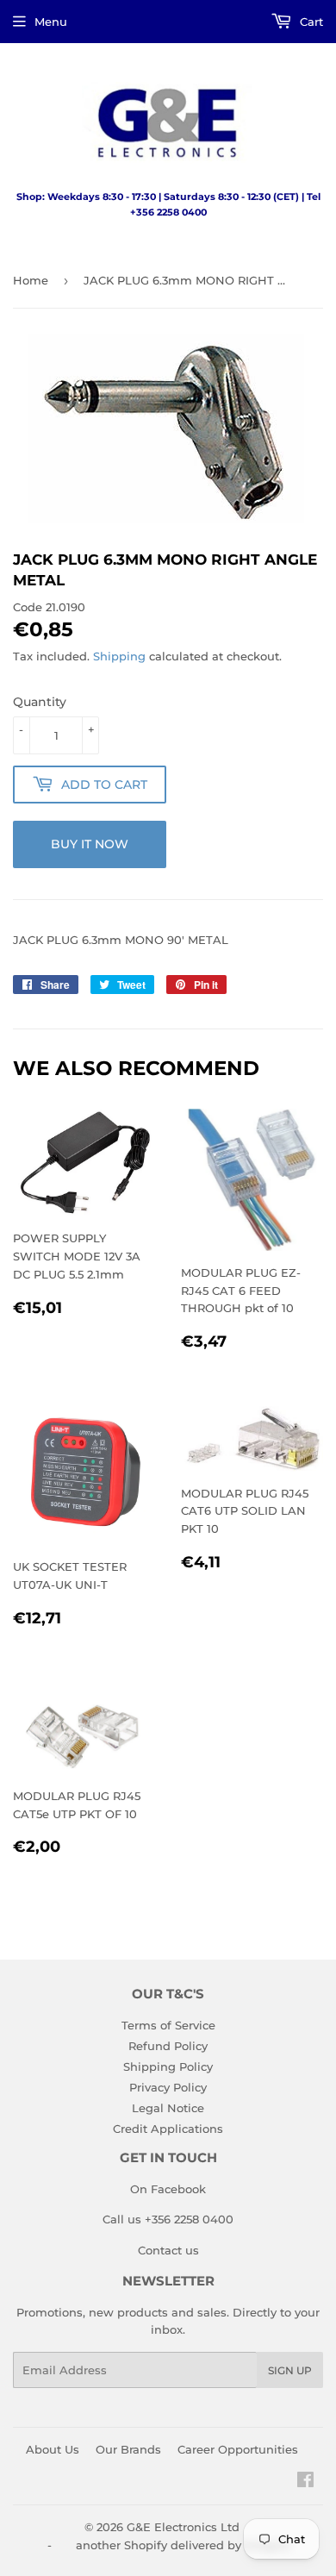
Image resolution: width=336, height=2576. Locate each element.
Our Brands (128, 2449)
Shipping (119, 656)
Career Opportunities (238, 2449)
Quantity (40, 702)
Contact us (168, 2250)
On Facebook (168, 2189)
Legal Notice (168, 2108)
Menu (51, 22)
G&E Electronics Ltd (183, 2527)
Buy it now (90, 844)
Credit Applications (168, 2129)
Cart (310, 22)
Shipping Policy (168, 2066)
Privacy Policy (168, 2087)
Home (31, 280)
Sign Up (290, 2370)
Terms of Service (168, 2025)
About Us (53, 2449)
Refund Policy (168, 2046)
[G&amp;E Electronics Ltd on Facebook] (305, 2482)
